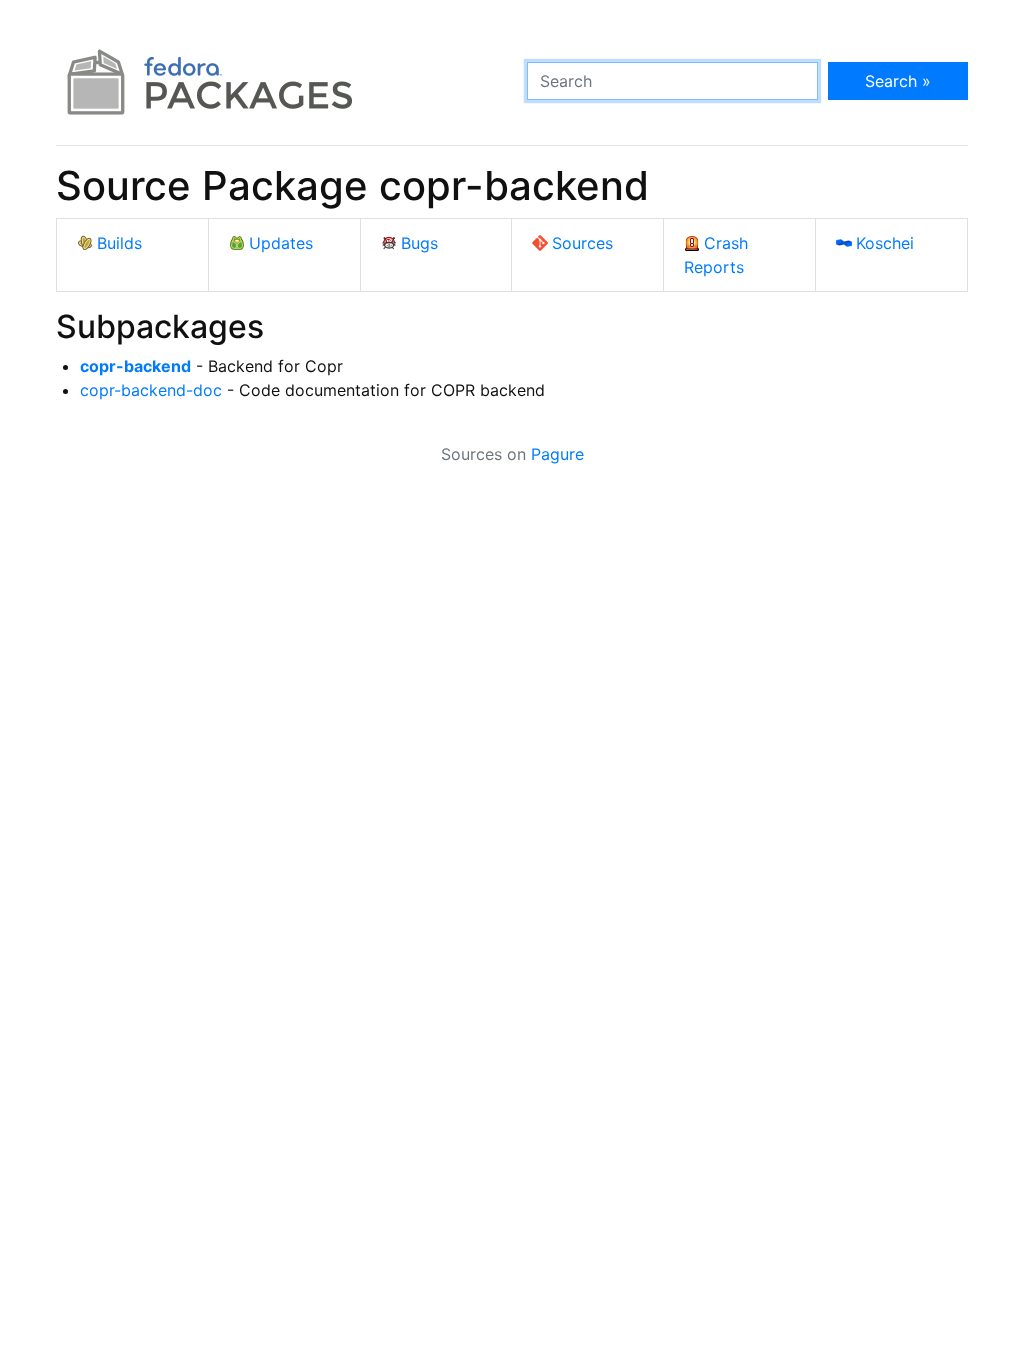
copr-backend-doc (151, 390)
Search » (898, 81)
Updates (281, 243)
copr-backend (135, 366)
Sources (582, 243)
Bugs (419, 243)
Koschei (885, 243)
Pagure (557, 454)
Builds (119, 243)
